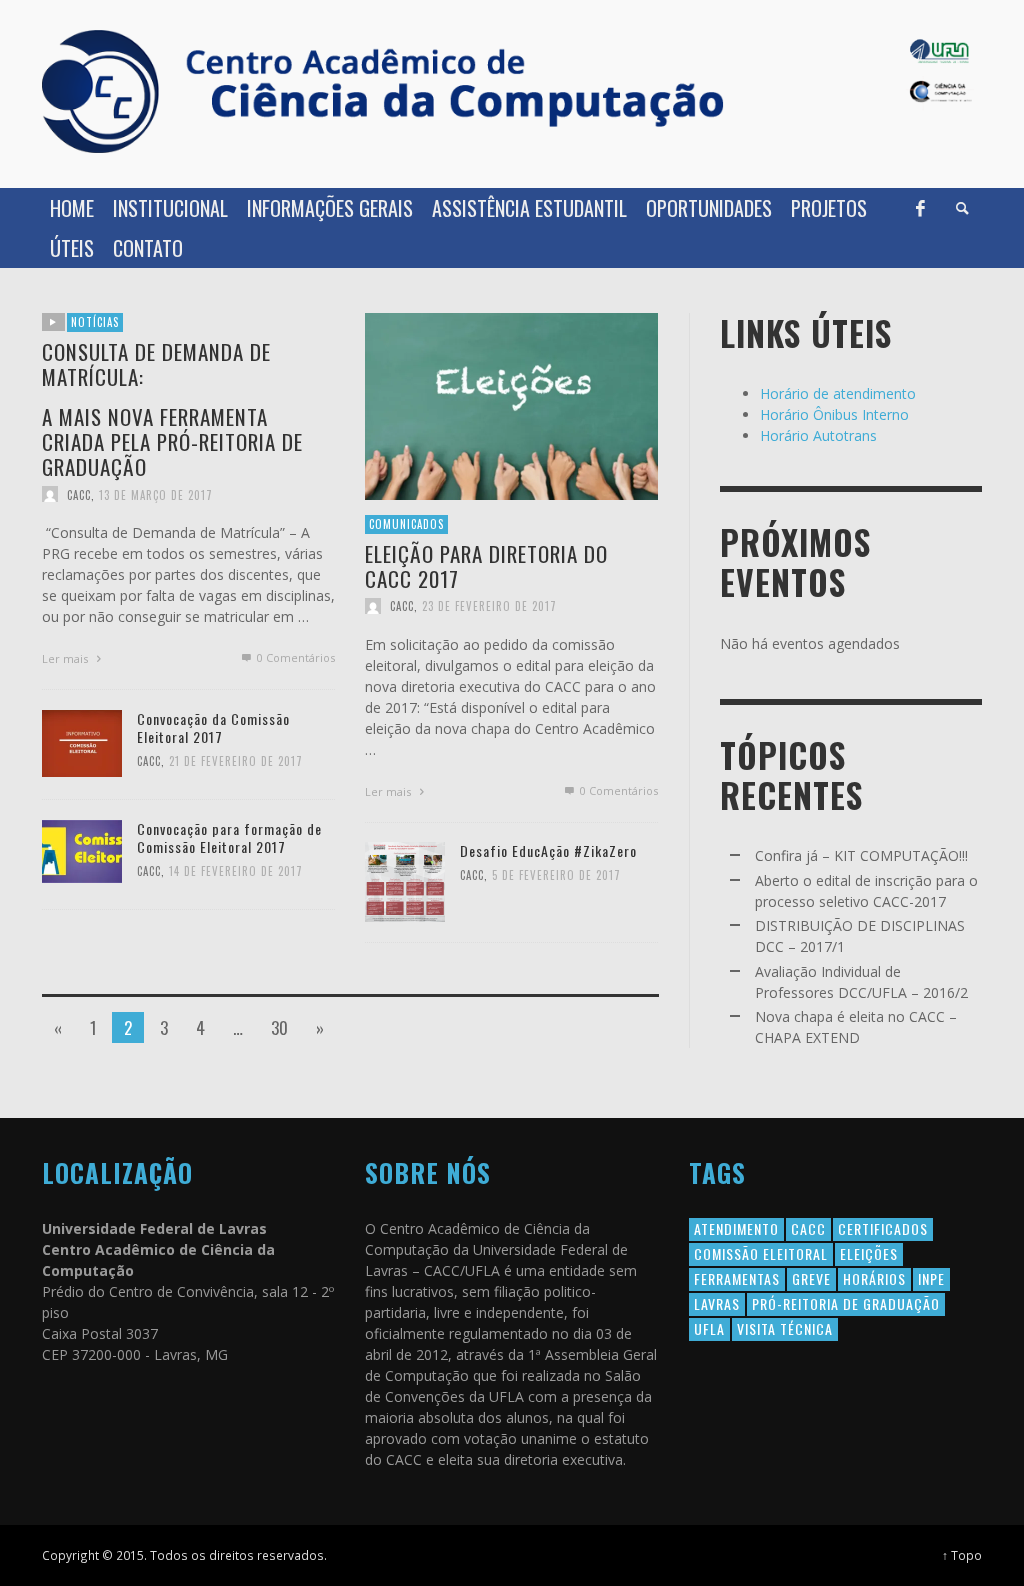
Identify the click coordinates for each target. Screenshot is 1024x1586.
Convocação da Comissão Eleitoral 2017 (213, 727)
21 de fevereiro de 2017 (236, 761)
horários (874, 1278)
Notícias (95, 322)
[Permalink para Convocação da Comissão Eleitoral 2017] (82, 741)
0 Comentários (294, 657)
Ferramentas (737, 1278)
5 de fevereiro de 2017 (556, 875)
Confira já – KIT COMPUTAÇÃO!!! (861, 855)
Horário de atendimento (838, 393)
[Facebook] (920, 208)
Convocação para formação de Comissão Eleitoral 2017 (229, 837)
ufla (709, 1328)
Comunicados (406, 524)
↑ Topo (962, 1555)
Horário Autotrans (818, 435)
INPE (931, 1278)
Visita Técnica (785, 1328)
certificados (883, 1228)
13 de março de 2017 (156, 494)
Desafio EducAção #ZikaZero (548, 850)
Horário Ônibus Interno (834, 414)
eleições (869, 1253)
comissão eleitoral (761, 1253)
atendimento (736, 1228)
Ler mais (66, 658)
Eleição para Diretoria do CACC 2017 (486, 565)
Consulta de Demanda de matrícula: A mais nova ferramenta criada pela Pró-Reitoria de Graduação (172, 408)
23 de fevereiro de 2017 (489, 606)
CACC (79, 494)
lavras (717, 1303)
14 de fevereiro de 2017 (236, 871)
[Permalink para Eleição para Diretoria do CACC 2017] (511, 404)
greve (811, 1278)
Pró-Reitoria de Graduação (846, 1303)
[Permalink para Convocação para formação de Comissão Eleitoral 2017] (82, 849)
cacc (808, 1228)
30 (279, 1027)
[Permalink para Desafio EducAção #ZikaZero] (405, 879)
